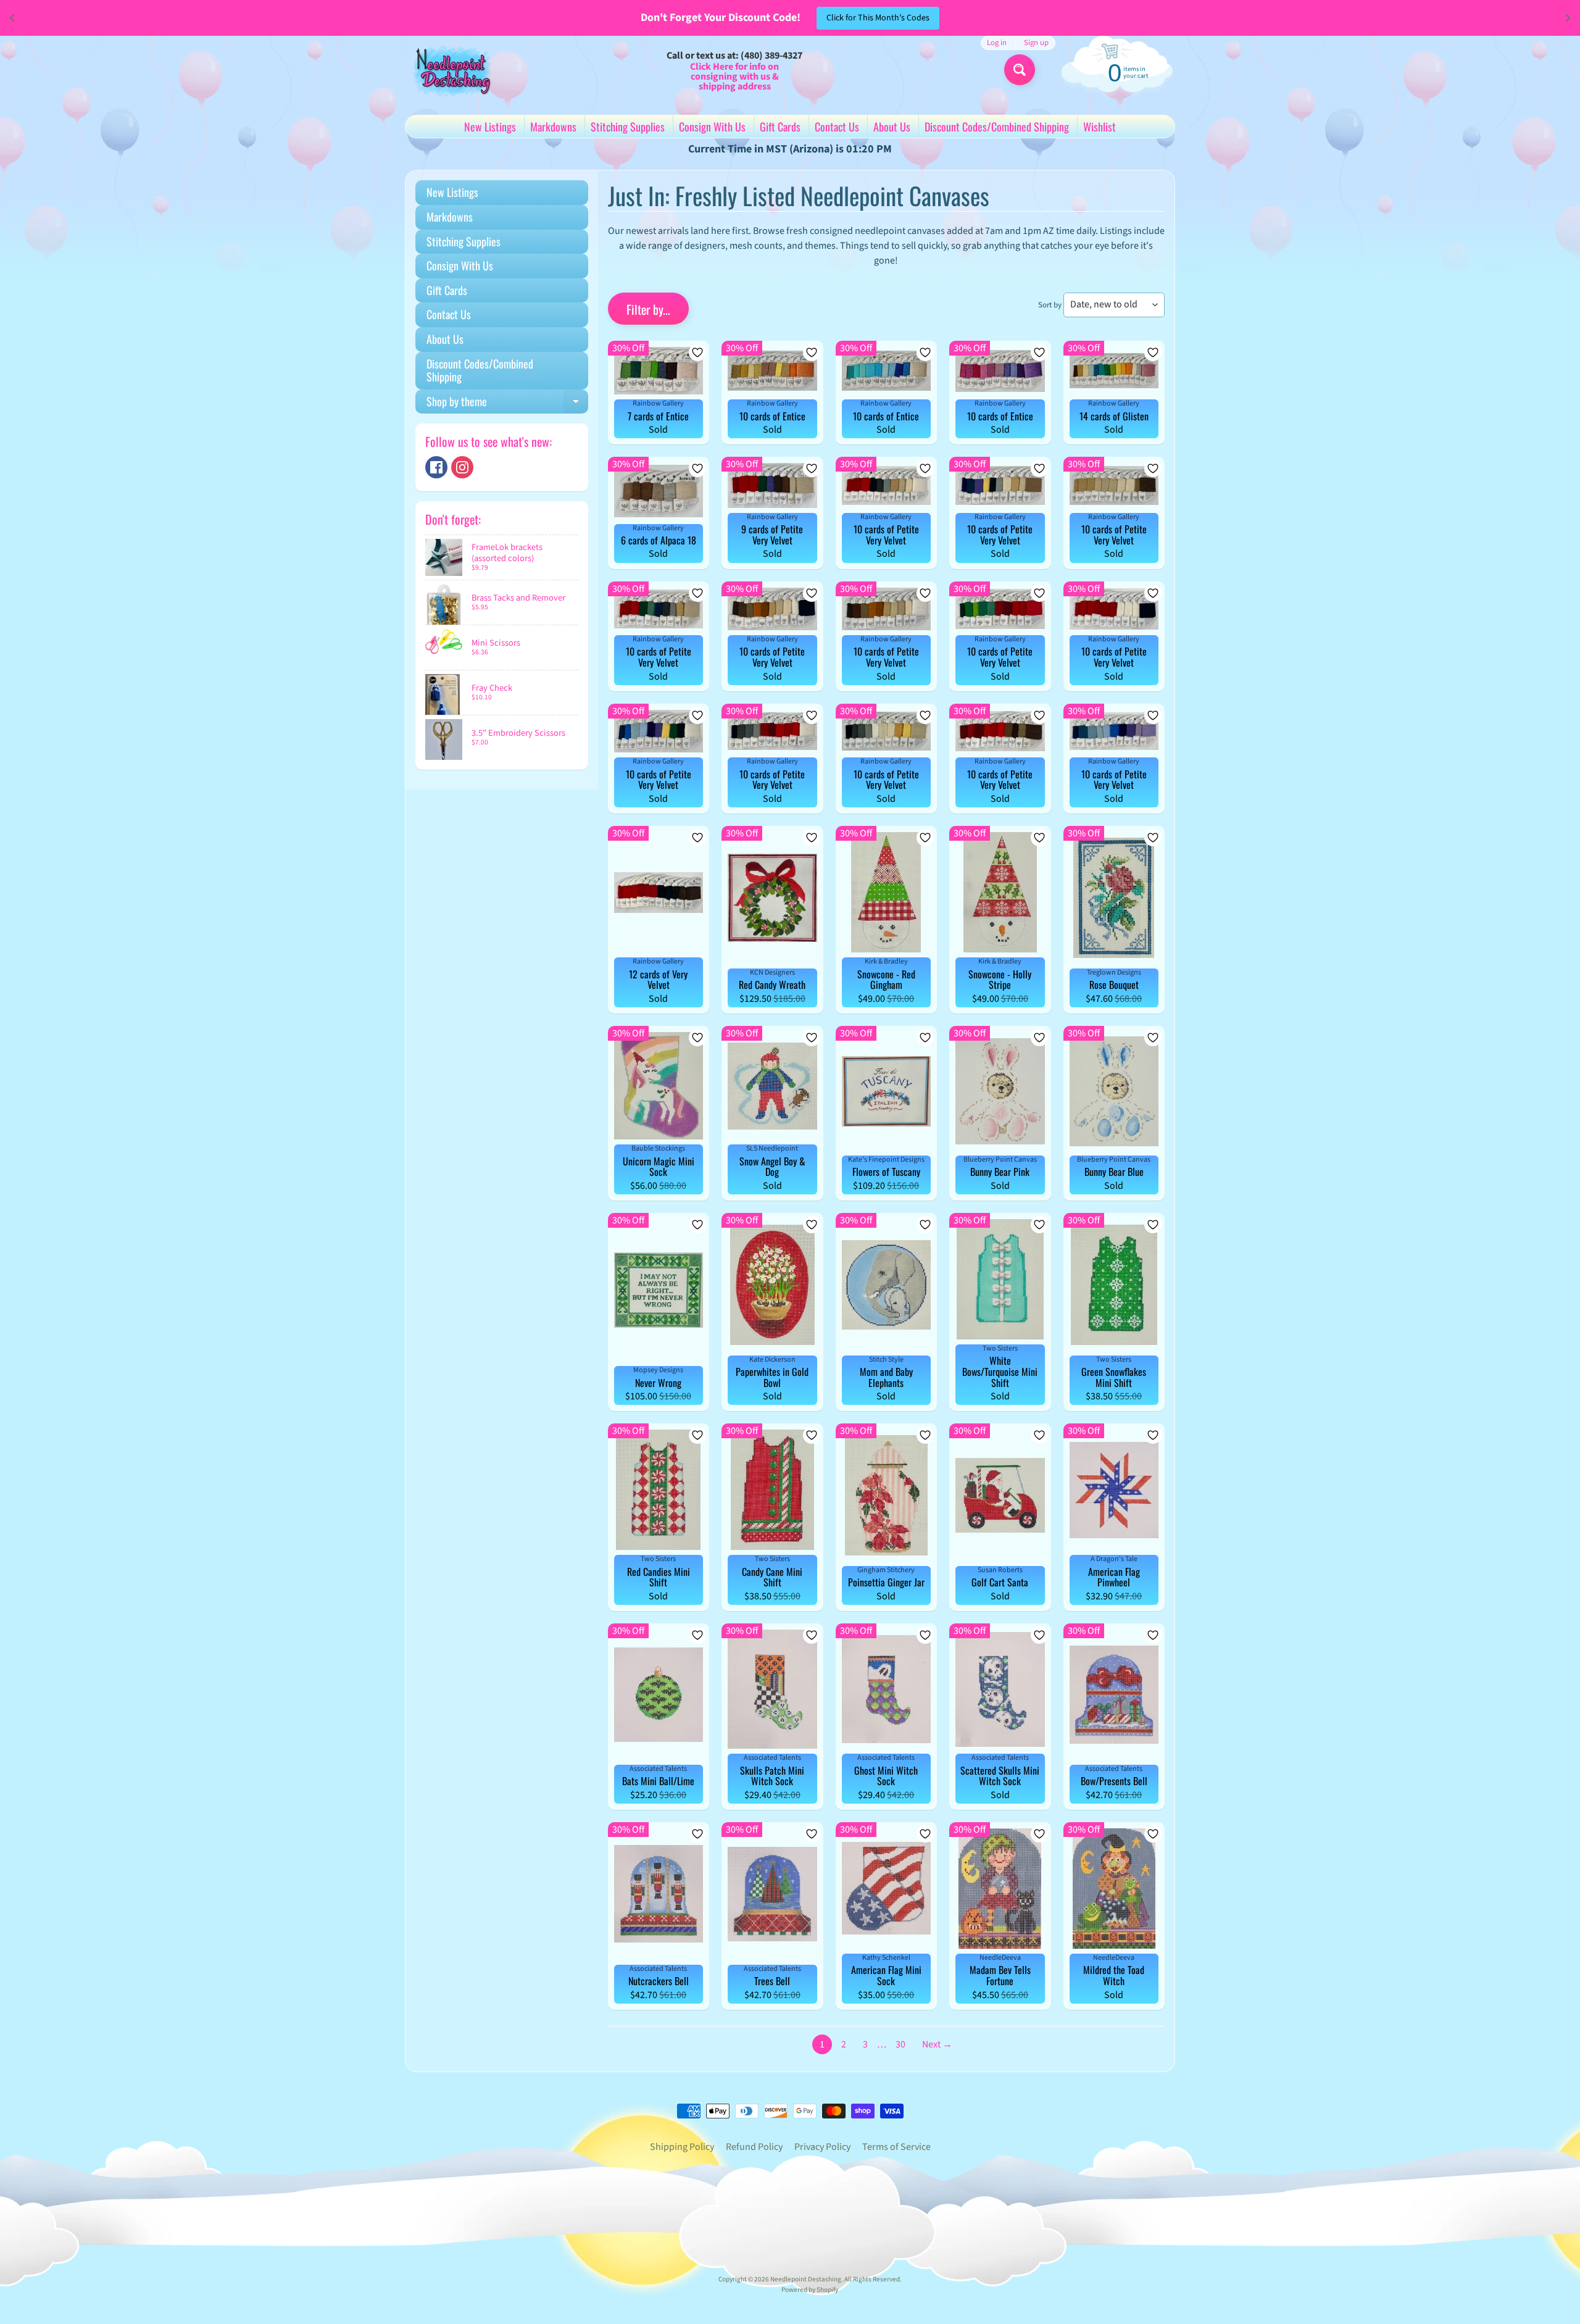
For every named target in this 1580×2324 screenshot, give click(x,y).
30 (900, 2044)
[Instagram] (462, 467)
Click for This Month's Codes (878, 18)
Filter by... (648, 309)
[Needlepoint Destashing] (451, 70)
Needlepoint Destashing (806, 2279)
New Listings (490, 127)
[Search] (1020, 70)
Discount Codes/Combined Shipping (997, 127)
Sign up (1036, 43)
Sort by (1050, 305)
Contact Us (837, 127)
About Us (892, 127)
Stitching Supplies (628, 127)
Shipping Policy (682, 2147)
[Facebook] (436, 467)
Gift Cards (780, 127)
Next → (937, 2044)
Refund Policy (754, 2147)
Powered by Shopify (810, 2290)
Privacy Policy (822, 2147)
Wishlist (1100, 127)
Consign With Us (712, 127)
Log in (997, 43)
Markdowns (553, 127)
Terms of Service (896, 2147)
